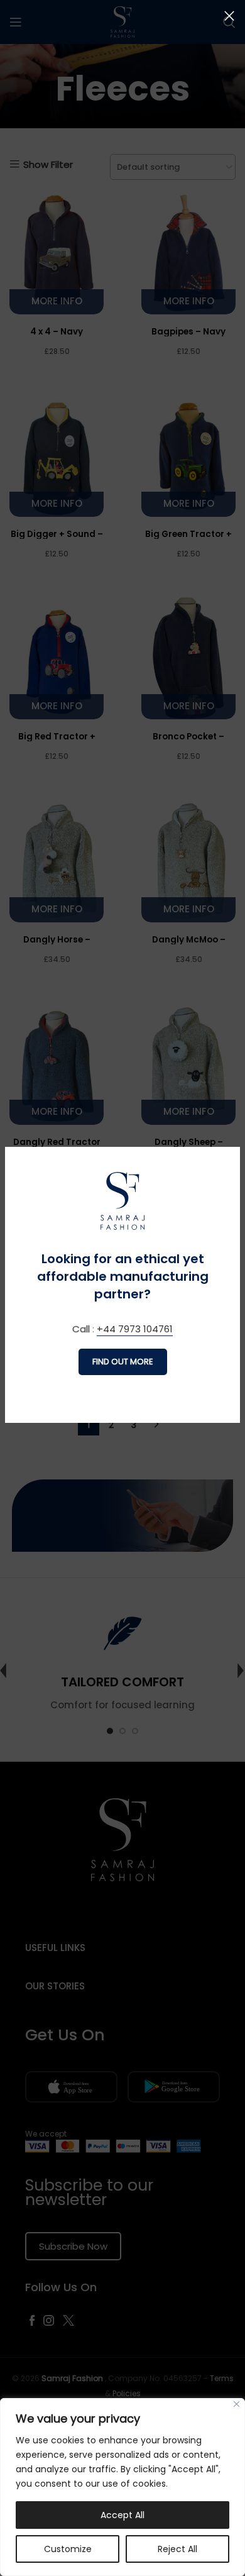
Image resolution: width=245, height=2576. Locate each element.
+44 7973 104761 (135, 1329)
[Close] (237, 2404)
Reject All (177, 2549)
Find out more (123, 1362)
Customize (68, 2549)
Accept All (122, 2515)
